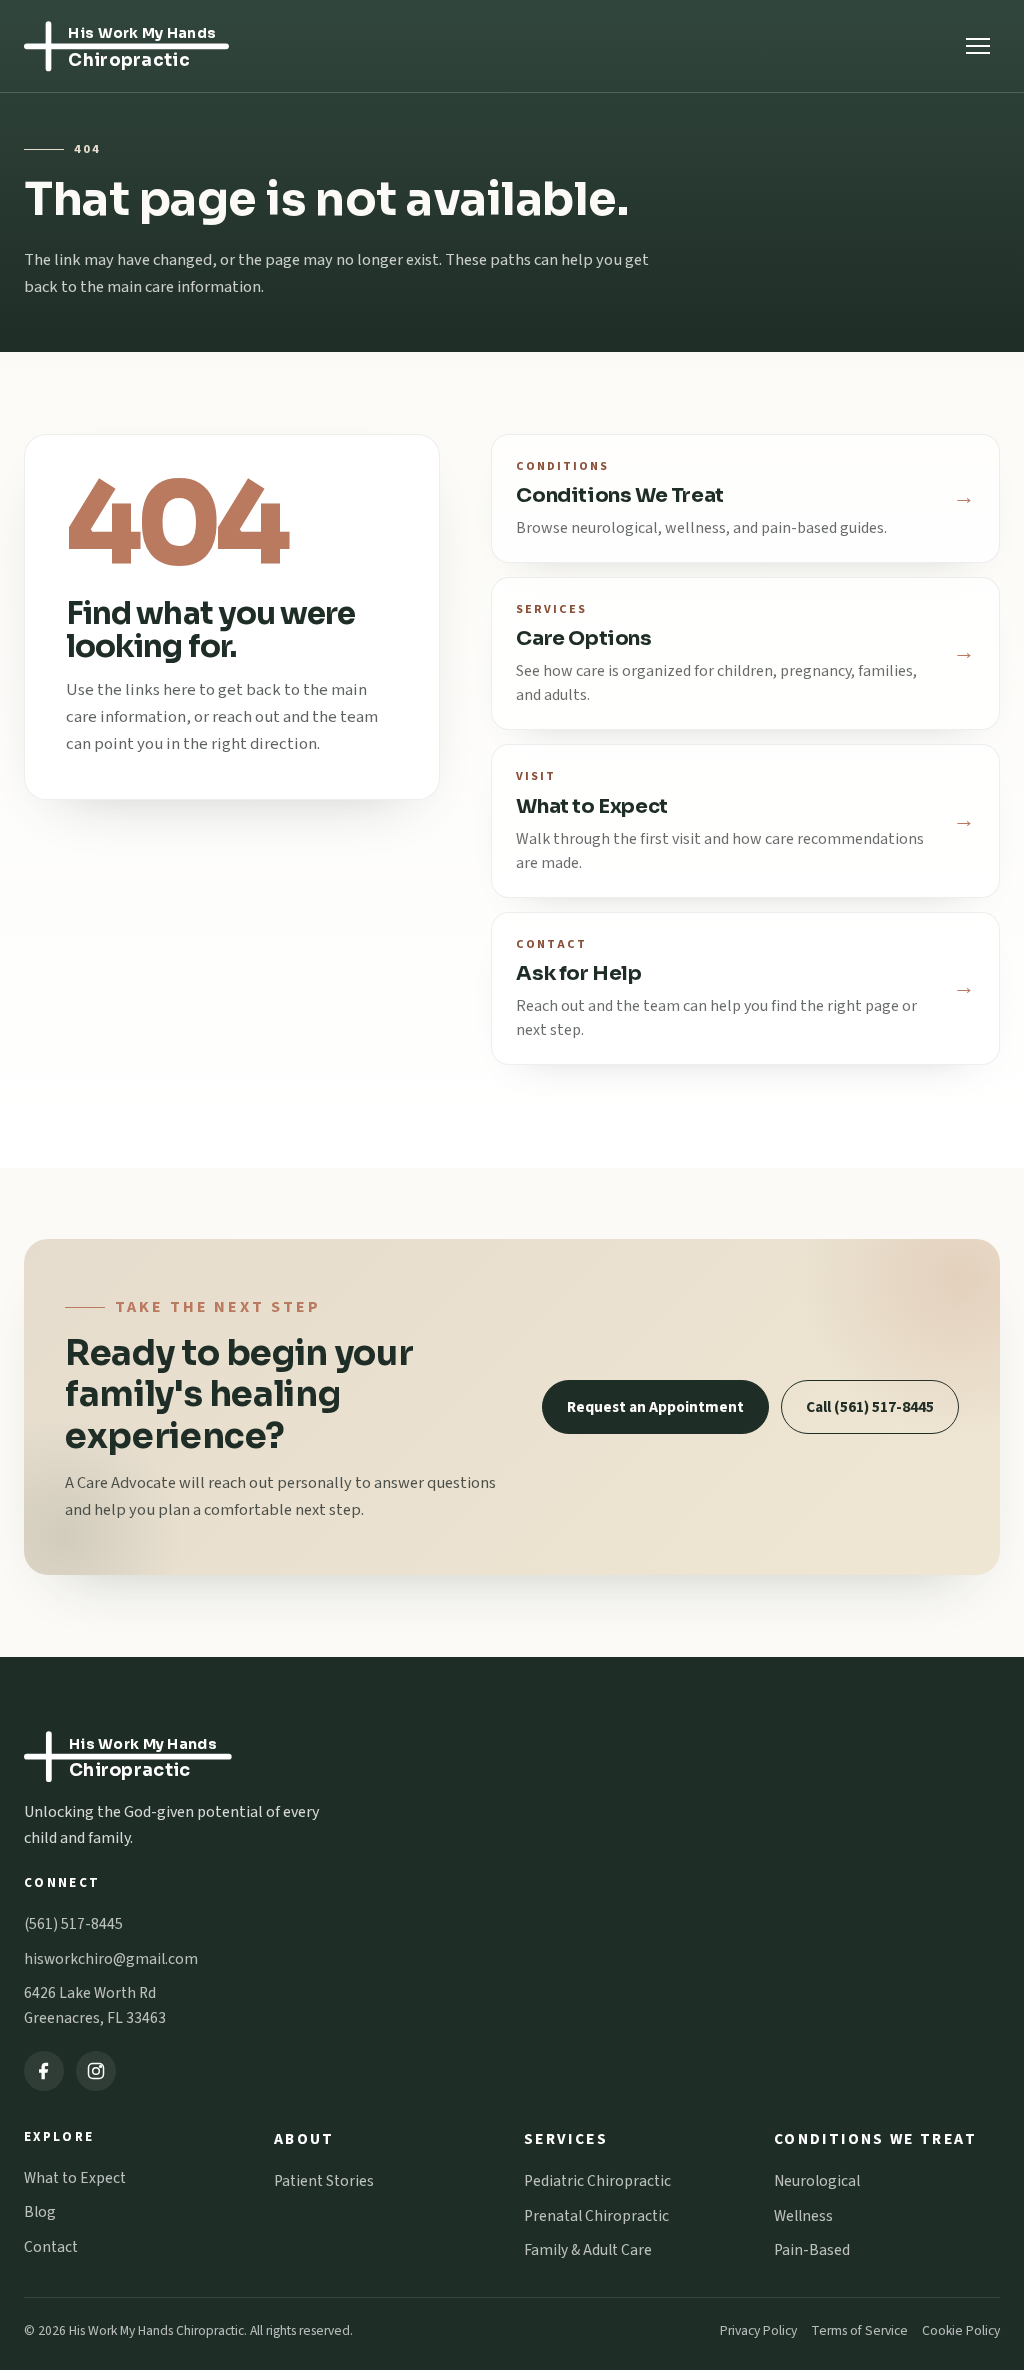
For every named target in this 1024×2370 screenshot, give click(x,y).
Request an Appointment (655, 1407)
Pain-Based (812, 2250)
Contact (51, 2247)
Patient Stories (324, 2181)
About (304, 2139)
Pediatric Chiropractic (597, 2181)
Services (566, 2139)
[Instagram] (96, 2071)
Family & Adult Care (588, 2250)
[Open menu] (978, 46)
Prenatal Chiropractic (596, 2216)
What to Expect (75, 2178)
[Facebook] (44, 2071)
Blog (40, 2212)
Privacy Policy (758, 2330)
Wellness (803, 2216)
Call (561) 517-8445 (870, 1407)
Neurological (817, 2181)
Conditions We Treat (875, 2139)
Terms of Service (859, 2330)
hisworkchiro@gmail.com (111, 1959)
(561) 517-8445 (73, 1924)
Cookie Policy (961, 2330)
